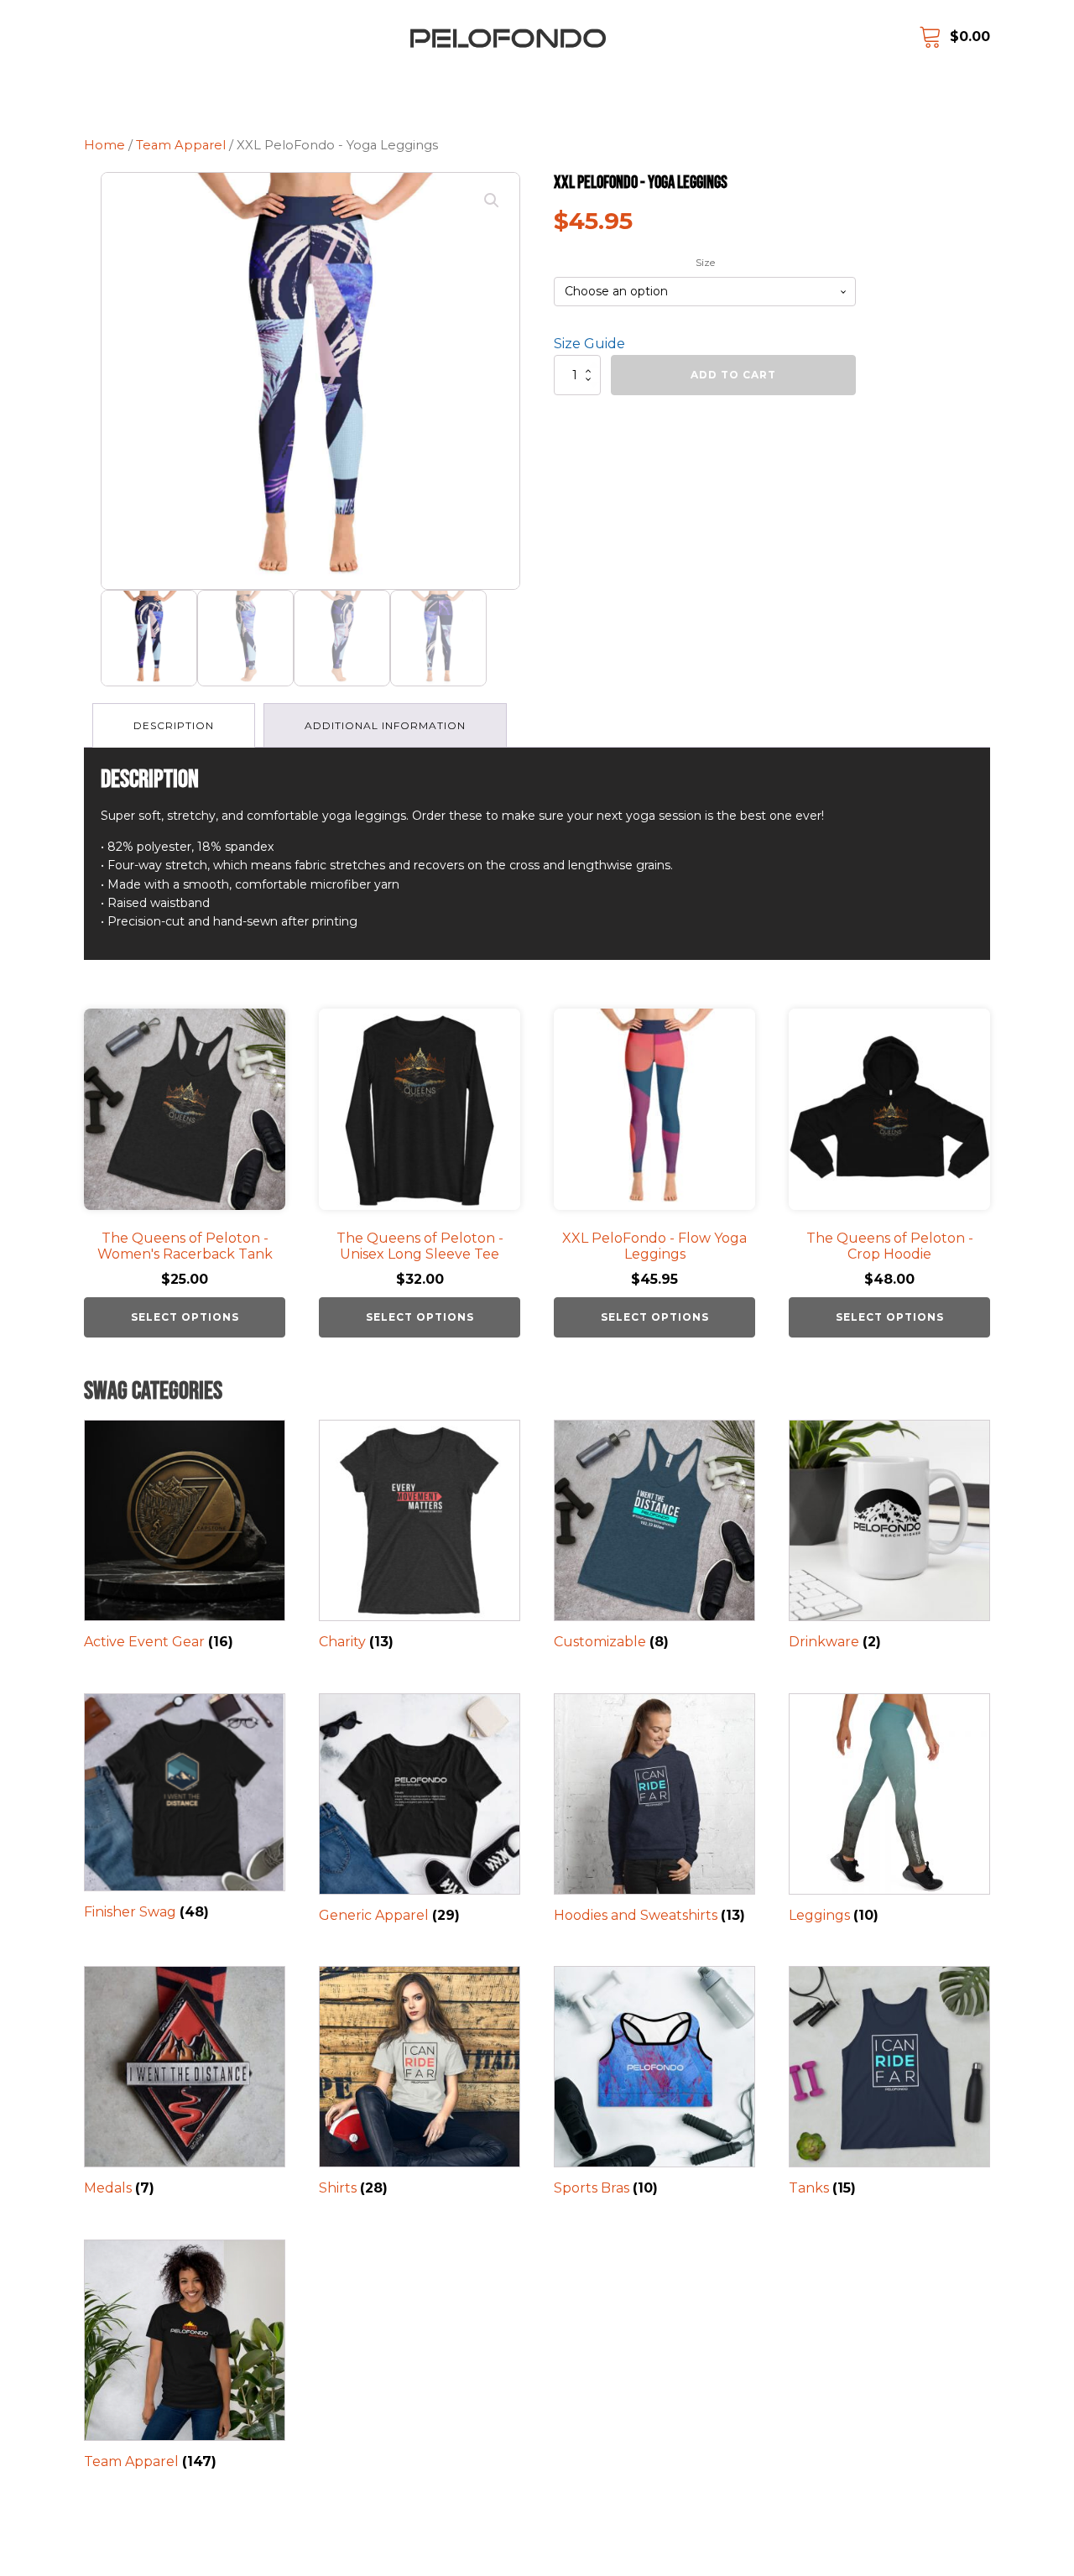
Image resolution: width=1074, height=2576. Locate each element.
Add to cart (733, 375)
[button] (492, 201)
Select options (185, 1317)
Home (104, 145)
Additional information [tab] (385, 725)
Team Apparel (181, 145)
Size (705, 262)
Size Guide (589, 344)
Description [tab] (174, 725)
